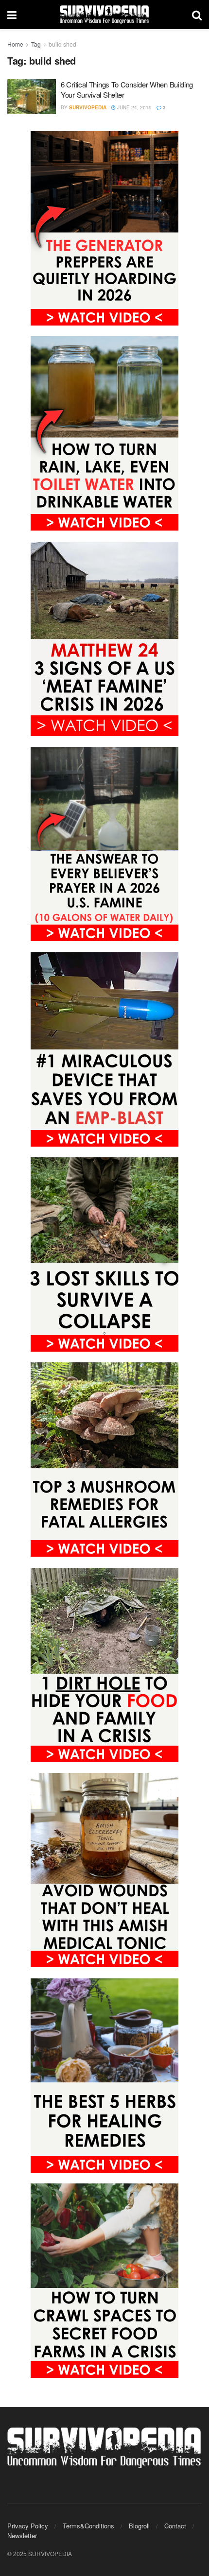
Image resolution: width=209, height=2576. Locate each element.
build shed (62, 44)
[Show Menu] (12, 15)
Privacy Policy (28, 2526)
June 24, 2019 (134, 107)
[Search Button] (197, 15)
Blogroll (139, 2526)
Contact (175, 2526)
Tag (36, 44)
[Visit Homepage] (104, 15)
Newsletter (22, 2535)
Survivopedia (88, 107)
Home (15, 44)
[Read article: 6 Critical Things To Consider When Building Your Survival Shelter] (32, 97)
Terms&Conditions (88, 2526)
